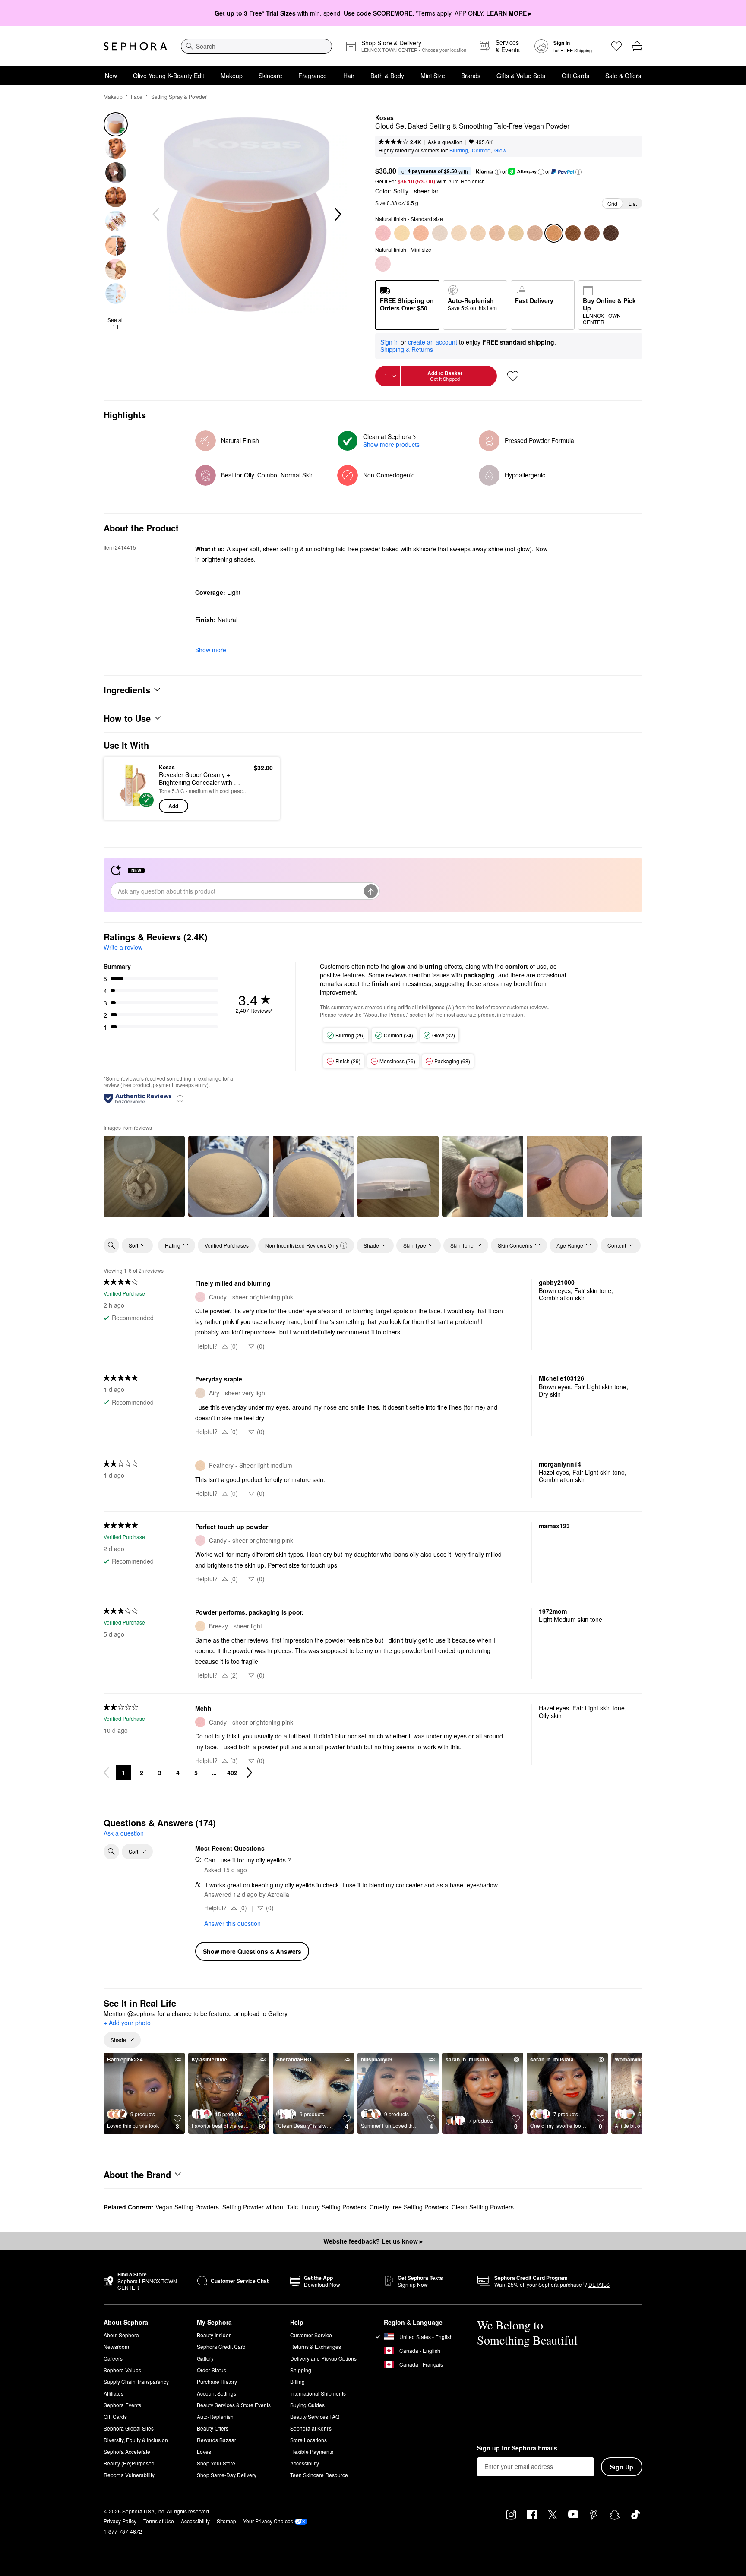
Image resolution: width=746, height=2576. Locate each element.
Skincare (270, 76)
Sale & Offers (623, 76)
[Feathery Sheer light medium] (478, 233)
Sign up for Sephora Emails (517, 2448)
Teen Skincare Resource (319, 2475)
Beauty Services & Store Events (234, 2405)
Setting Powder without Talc (260, 2207)
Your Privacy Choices (268, 2521)
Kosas (384, 118)
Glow (500, 150)
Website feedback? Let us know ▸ (373, 2241)
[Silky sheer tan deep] (573, 233)
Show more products (391, 444)
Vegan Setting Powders (187, 2207)
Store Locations (308, 2440)
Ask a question (445, 142)
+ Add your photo (127, 2023)
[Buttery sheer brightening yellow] (402, 233)
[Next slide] (337, 215)
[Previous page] (106, 1773)
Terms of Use (159, 2521)
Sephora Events (122, 2405)
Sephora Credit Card (221, 2347)
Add (173, 806)
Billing (297, 2382)
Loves (204, 2451)
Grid (612, 204)
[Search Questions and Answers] (111, 1852)
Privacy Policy (120, 2521)
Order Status (212, 2370)
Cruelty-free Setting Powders (409, 2207)
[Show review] (144, 1176)
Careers (113, 2358)
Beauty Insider (214, 2335)
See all (116, 323)
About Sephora (121, 2335)
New (111, 76)
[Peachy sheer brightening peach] (421, 233)
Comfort (481, 150)
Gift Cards (575, 76)
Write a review (123, 947)
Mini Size (433, 76)
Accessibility (305, 2463)
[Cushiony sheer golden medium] (516, 233)
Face (137, 96)
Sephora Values (122, 2370)
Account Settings (217, 2393)
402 (232, 1773)
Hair (349, 76)
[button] (498, 172)
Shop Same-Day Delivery (227, 2475)
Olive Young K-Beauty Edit (169, 76)
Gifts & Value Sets (521, 76)
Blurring (459, 150)
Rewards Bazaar (217, 2440)
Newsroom (116, 2347)
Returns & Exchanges (316, 2347)
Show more (211, 650)
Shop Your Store (216, 2463)
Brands (471, 76)
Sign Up (622, 2467)
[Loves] (616, 46)
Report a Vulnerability (129, 2475)
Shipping (301, 2370)
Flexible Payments (312, 2451)
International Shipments (318, 2393)
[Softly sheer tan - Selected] (554, 233)
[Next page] (250, 1773)
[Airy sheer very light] (440, 233)
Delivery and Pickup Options (323, 2358)
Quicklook (132, 807)
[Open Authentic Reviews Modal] (180, 1098)
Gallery (205, 2358)
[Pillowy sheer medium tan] (535, 233)
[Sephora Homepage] (135, 46)
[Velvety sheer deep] (592, 233)
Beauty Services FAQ (315, 2416)
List (633, 204)
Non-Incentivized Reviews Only (302, 1245)
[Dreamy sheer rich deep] (611, 233)
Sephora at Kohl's (311, 2428)
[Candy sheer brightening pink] (383, 233)
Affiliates (114, 2393)
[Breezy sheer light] (459, 233)
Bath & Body (387, 76)
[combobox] (256, 46)
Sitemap (226, 2521)
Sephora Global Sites (129, 2428)
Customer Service (311, 2335)
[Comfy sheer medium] (497, 233)
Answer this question (232, 1923)
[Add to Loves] (513, 376)
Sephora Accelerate (127, 2451)
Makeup (232, 76)
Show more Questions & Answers (252, 1951)
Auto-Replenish (215, 2416)
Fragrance (313, 76)
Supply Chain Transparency (136, 2382)
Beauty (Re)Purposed (129, 2463)
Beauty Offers (213, 2428)
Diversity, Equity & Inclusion (136, 2440)
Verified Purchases (227, 1245)
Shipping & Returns (407, 349)
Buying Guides (307, 2405)
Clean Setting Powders (483, 2207)
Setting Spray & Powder (179, 96)
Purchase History (217, 2382)
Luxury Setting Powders (334, 2207)
